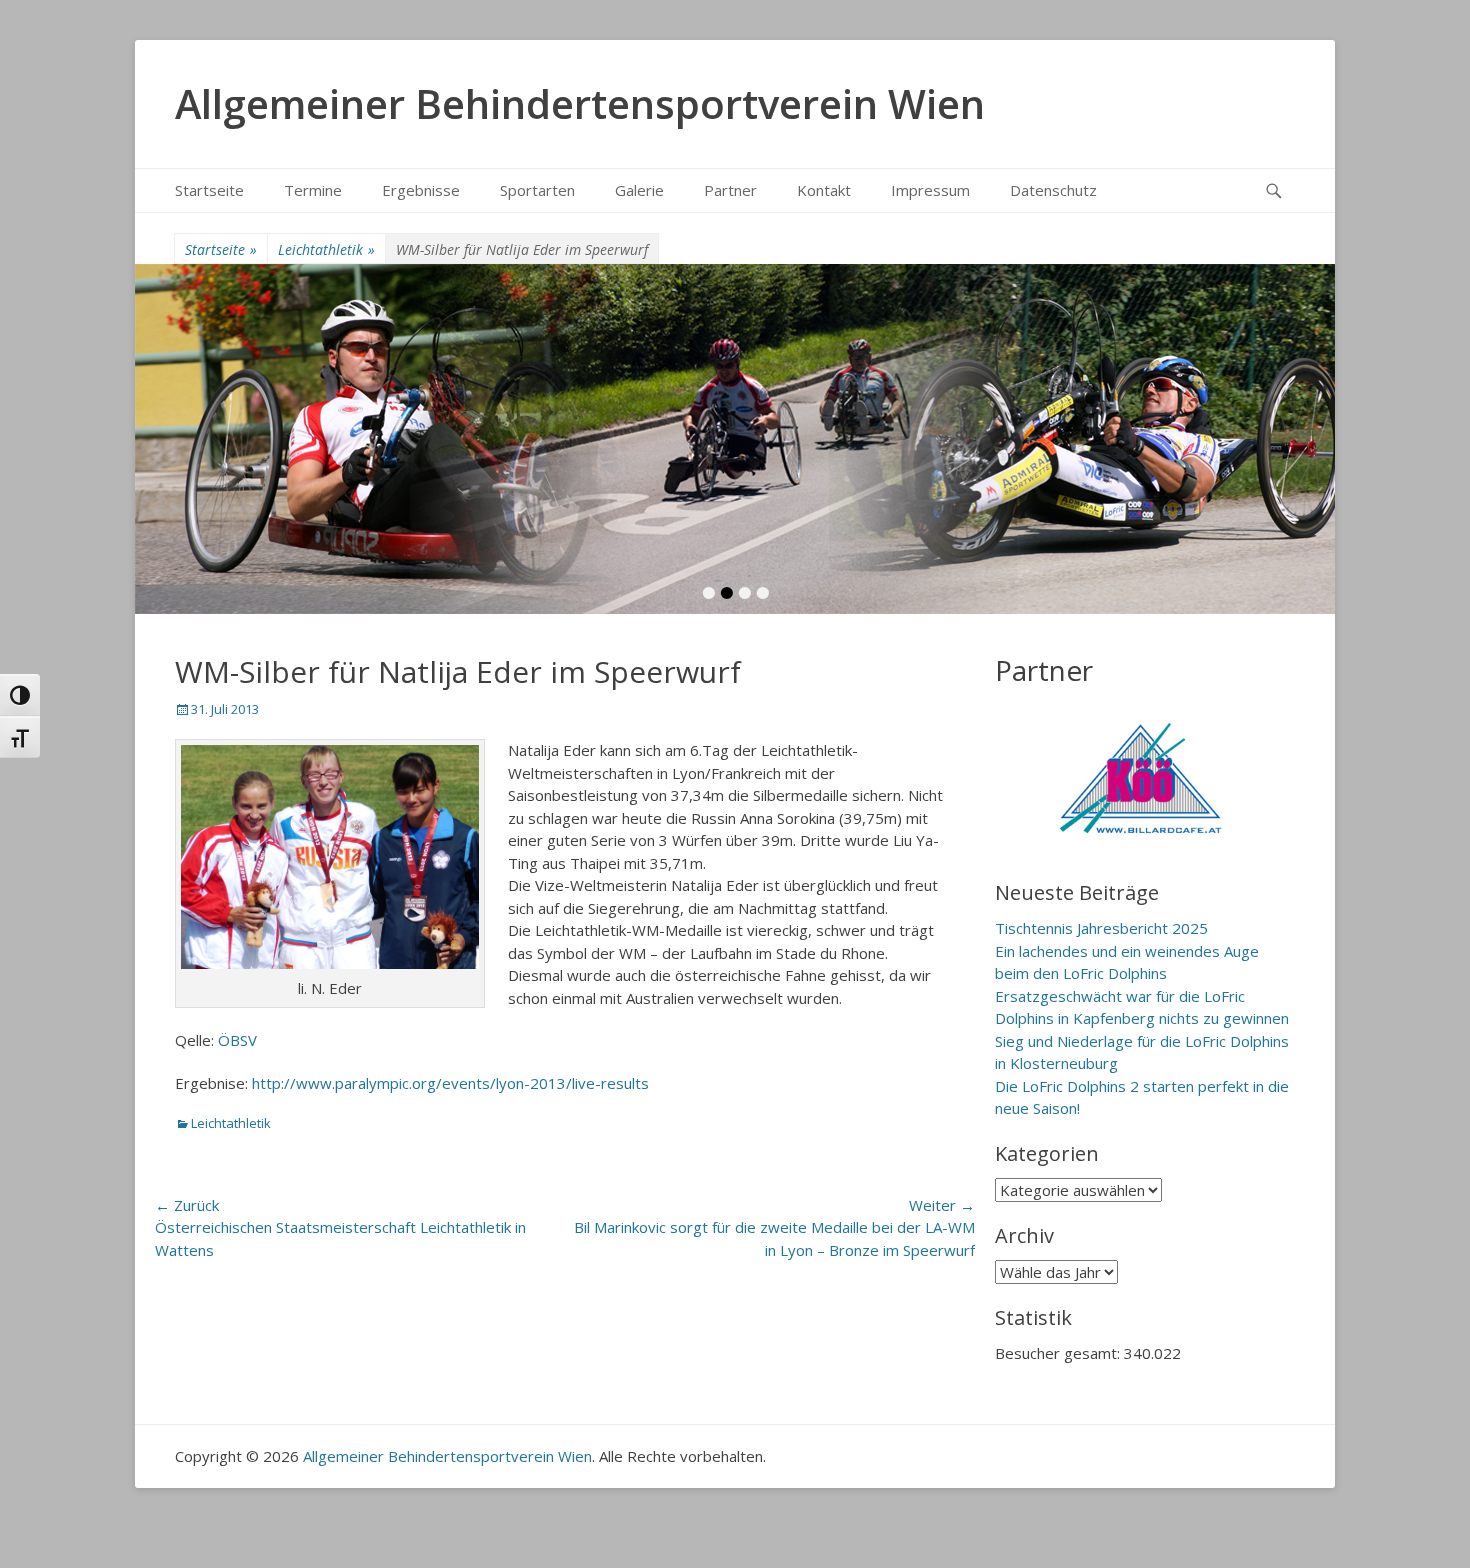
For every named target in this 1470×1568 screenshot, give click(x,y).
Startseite (209, 190)
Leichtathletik (326, 249)
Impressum (930, 190)
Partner (730, 190)
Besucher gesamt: (1059, 1353)
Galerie (639, 190)
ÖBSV (235, 1040)
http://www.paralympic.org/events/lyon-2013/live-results (452, 1083)
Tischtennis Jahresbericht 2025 (1101, 928)
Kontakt (824, 190)
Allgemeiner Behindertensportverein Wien (580, 103)
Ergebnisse (421, 190)
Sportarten (537, 190)
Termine (313, 190)
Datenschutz (1053, 190)
